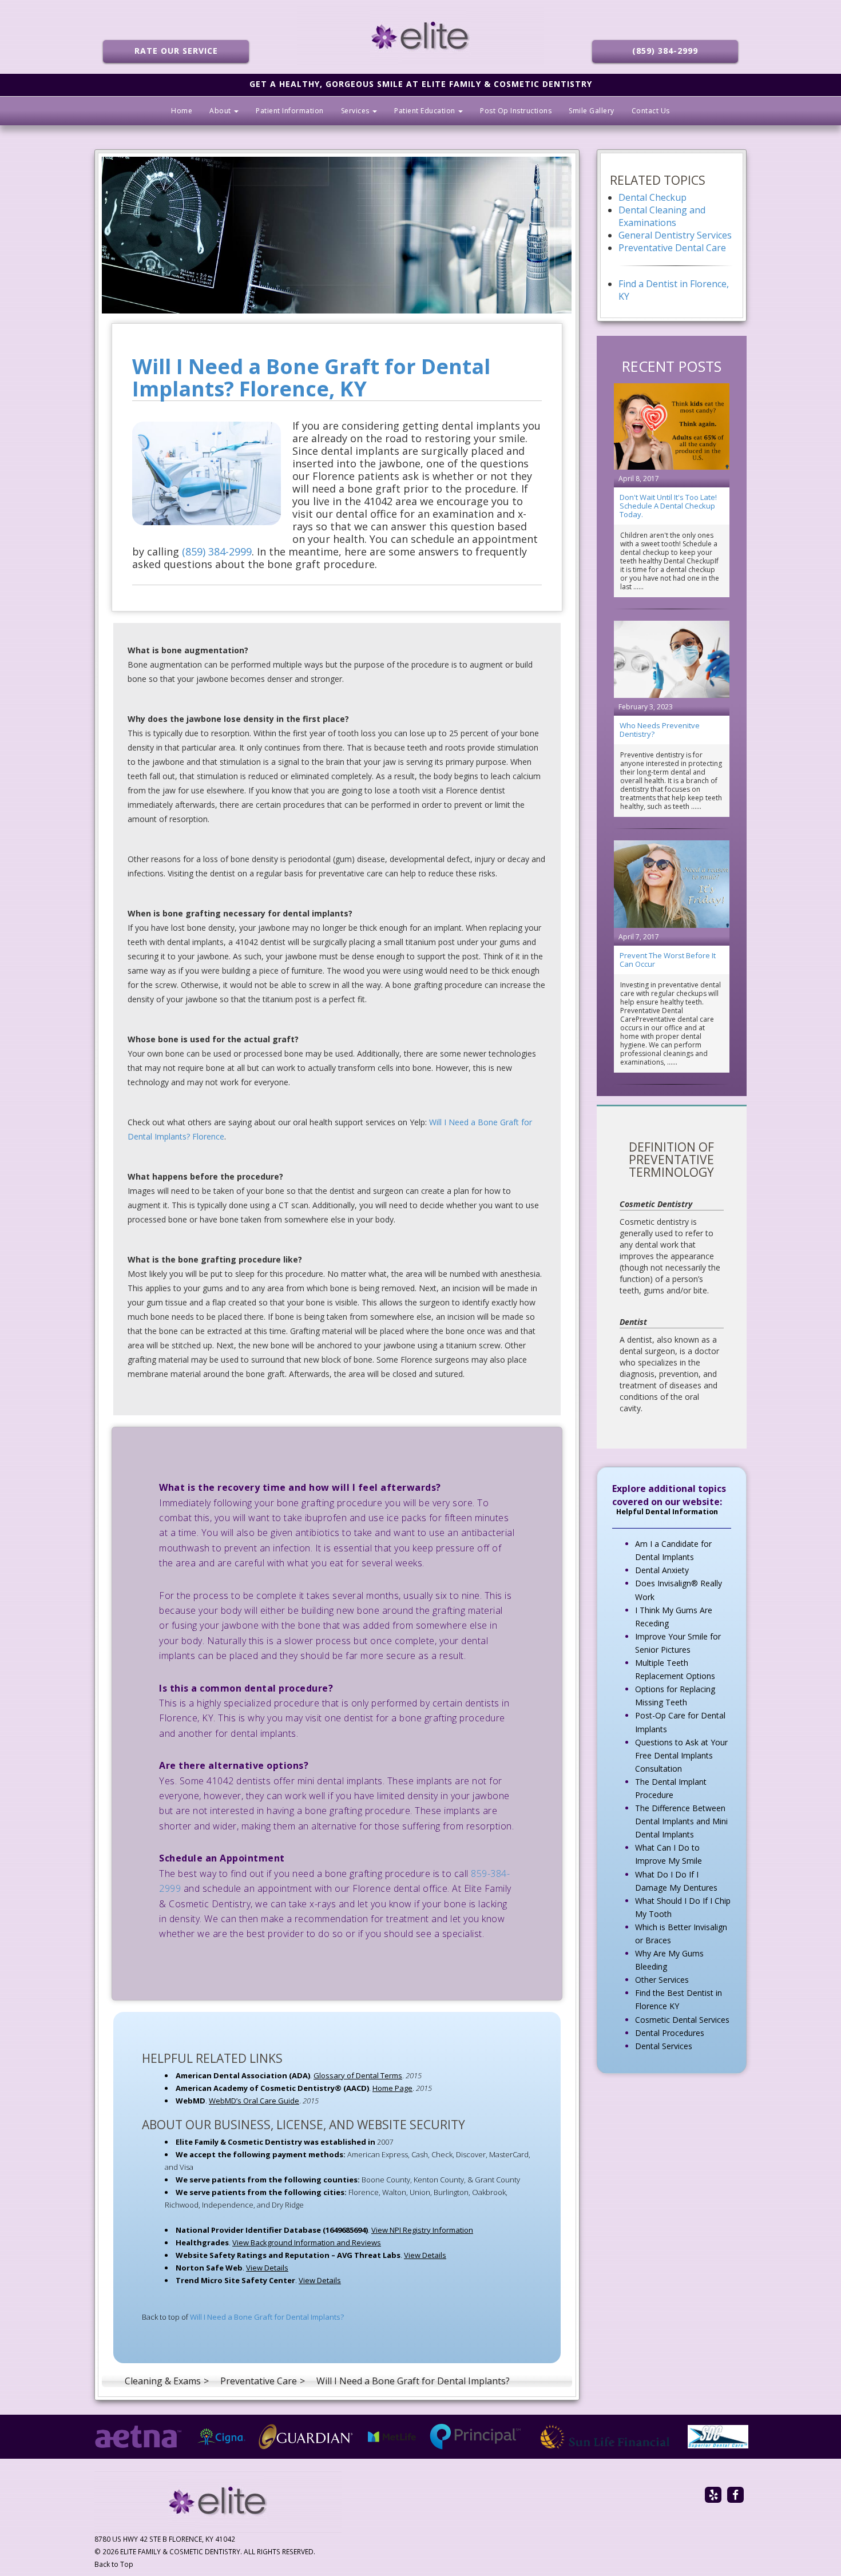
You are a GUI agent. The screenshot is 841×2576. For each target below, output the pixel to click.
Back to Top (114, 2564)
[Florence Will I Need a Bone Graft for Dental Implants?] (337, 235)
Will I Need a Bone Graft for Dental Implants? (267, 2317)
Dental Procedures (670, 2033)
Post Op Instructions (516, 111)
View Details (425, 2255)
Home (182, 111)
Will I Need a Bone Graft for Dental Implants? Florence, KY (311, 378)
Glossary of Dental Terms (358, 2075)
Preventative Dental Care (672, 248)
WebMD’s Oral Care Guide (254, 2101)
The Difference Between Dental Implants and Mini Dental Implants (681, 1821)
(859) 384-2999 (665, 51)
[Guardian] (306, 2437)
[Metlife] (392, 2437)
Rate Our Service (176, 51)
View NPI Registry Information (422, 2230)
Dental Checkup (652, 197)
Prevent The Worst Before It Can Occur (668, 960)
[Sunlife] (605, 2437)
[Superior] (718, 2437)
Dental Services (664, 2046)
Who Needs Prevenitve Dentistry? (660, 730)
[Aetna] (138, 2437)
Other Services (662, 1980)
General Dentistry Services (675, 235)
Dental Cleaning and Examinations (662, 216)
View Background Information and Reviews (307, 2242)
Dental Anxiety (662, 1570)
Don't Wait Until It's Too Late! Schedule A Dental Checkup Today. (668, 506)
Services (356, 111)
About (221, 111)
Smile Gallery (592, 111)
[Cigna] (221, 2437)
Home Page (392, 2088)
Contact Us (651, 111)
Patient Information (290, 111)
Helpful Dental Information (667, 1512)
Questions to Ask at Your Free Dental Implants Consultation (681, 1755)
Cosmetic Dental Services (682, 2020)
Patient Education (426, 111)
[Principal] (476, 2437)
